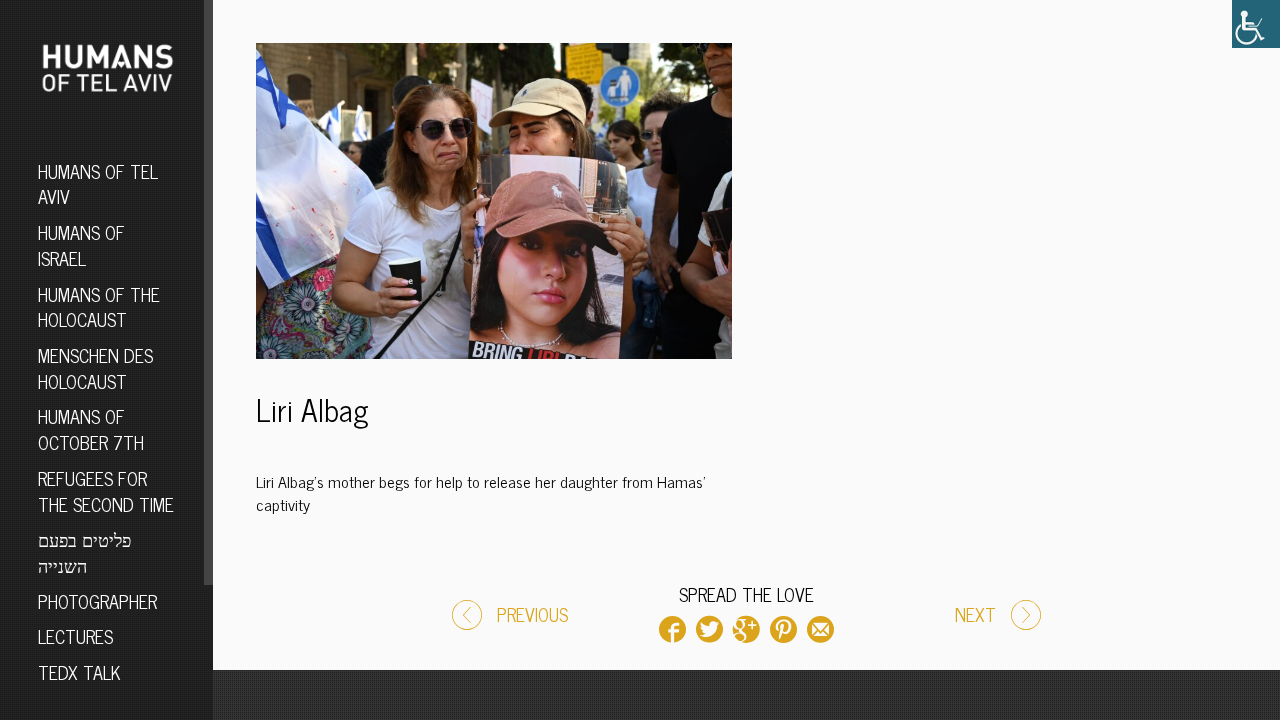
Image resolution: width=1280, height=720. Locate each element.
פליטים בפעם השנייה (84, 552)
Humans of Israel (81, 245)
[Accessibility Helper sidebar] (1256, 24)
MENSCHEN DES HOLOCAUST (95, 368)
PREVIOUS (532, 614)
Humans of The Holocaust (99, 307)
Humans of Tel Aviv (98, 184)
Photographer (97, 601)
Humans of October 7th (91, 429)
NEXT (975, 614)
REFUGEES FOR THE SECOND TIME (106, 491)
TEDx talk (79, 672)
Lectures (75, 636)
